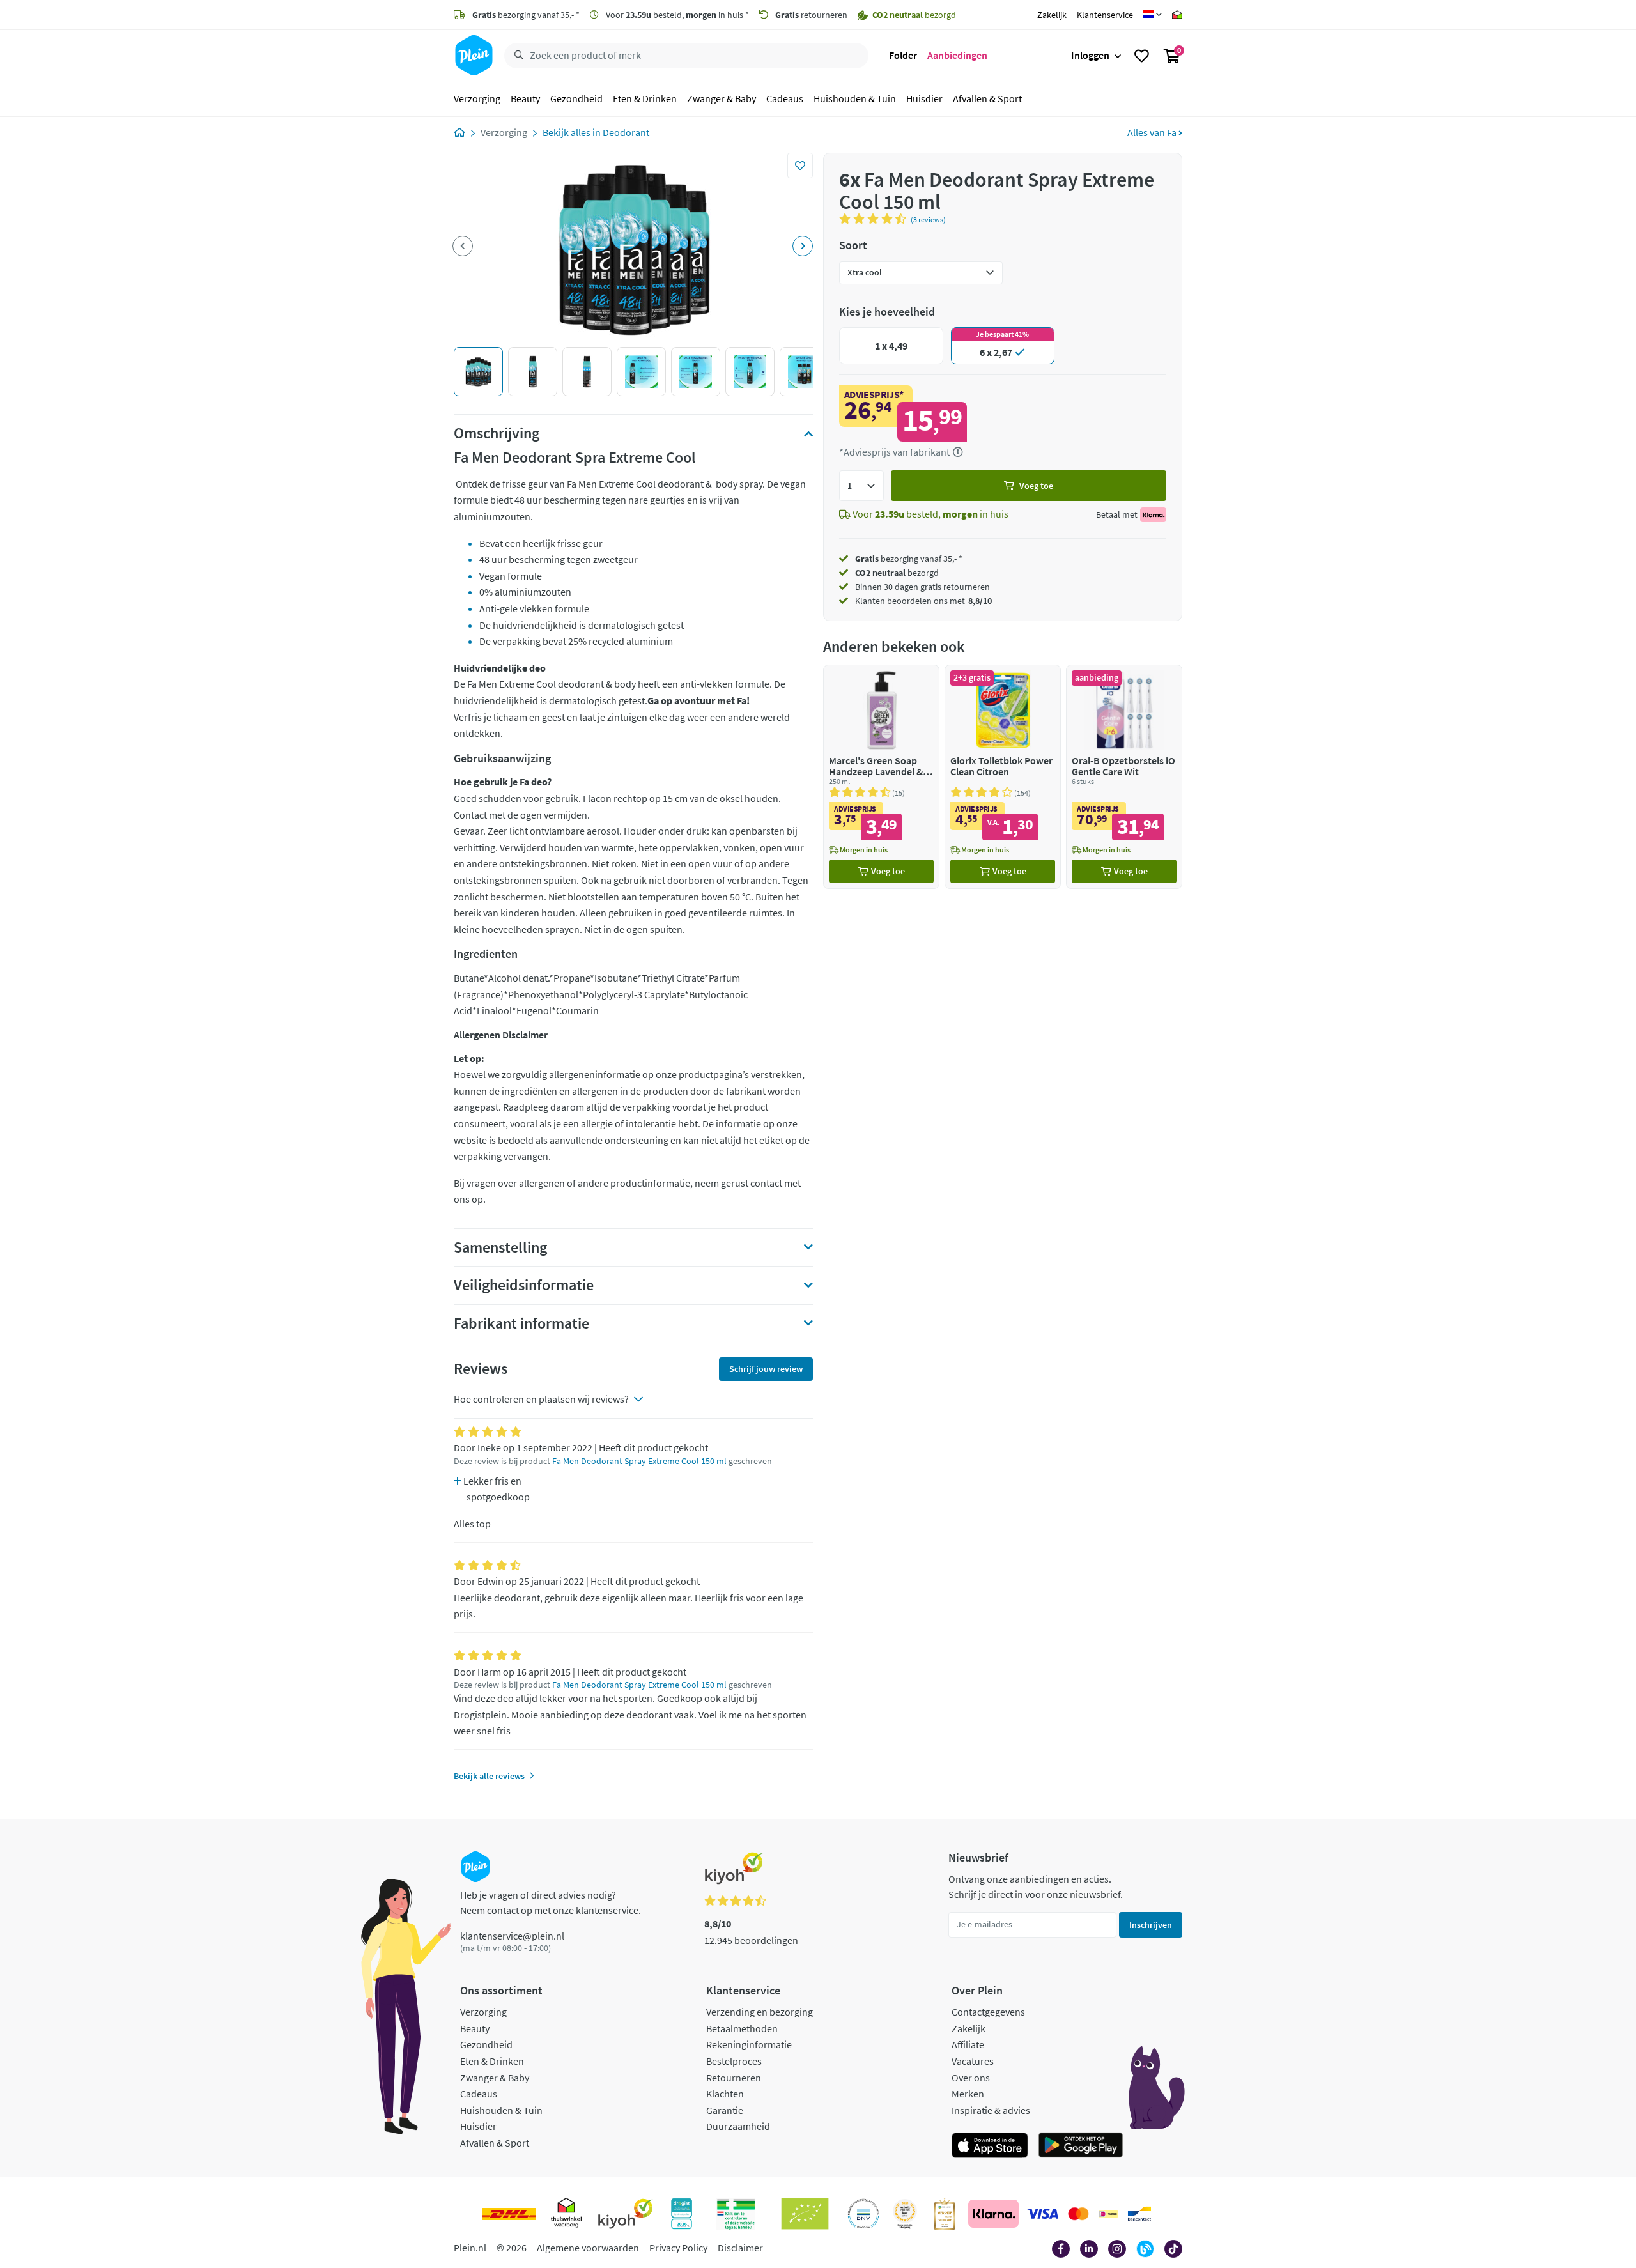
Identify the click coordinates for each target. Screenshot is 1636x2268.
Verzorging (477, 98)
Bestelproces (734, 2061)
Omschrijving (497, 433)
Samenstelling (500, 1247)
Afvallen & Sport (987, 98)
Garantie (725, 2110)
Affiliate (968, 2044)
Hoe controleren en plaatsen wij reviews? (541, 1399)
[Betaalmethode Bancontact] (1139, 2214)
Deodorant (626, 132)
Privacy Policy (678, 2248)
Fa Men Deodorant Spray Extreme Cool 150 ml (639, 1461)
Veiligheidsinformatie (524, 1285)
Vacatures (973, 2061)
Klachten (725, 2094)
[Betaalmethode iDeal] (1108, 2214)
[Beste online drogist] (905, 2214)
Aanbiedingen (957, 55)
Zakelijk (1052, 15)
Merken (968, 2094)
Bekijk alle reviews (489, 1776)
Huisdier (924, 98)
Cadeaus (785, 98)
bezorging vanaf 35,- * (526, 15)
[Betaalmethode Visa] (1042, 2214)
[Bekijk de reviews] (875, 219)
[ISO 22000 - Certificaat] (864, 2214)
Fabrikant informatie (521, 1323)
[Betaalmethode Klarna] (993, 2214)
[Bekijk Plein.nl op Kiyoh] (626, 2214)
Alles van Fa (1153, 132)
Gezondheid (576, 98)
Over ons (971, 2078)
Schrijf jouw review (766, 1369)
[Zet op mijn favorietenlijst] (800, 166)
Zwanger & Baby (722, 98)
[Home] (459, 132)
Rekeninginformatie (749, 2044)
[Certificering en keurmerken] (805, 2214)
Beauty (525, 98)
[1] (861, 486)
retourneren (811, 15)
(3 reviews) (928, 220)
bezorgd (897, 573)
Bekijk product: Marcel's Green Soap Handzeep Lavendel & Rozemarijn (881, 777)
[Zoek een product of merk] (516, 56)
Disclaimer (740, 2248)
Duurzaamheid (738, 2126)
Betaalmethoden (742, 2028)
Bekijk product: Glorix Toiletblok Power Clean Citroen (1003, 777)
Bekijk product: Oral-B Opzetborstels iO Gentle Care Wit (1124, 777)
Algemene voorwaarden (588, 2248)
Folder (903, 55)
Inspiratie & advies (991, 2110)
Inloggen (1090, 55)
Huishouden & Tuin (855, 98)
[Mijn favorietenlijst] (1142, 56)
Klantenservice (1105, 15)
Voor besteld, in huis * (676, 15)
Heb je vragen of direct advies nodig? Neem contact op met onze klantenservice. (551, 1902)
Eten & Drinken (645, 98)
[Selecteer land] (1153, 15)
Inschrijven (1151, 1925)
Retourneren (734, 2078)
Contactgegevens (988, 2012)
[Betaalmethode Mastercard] (1078, 2214)
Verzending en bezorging (760, 2012)
